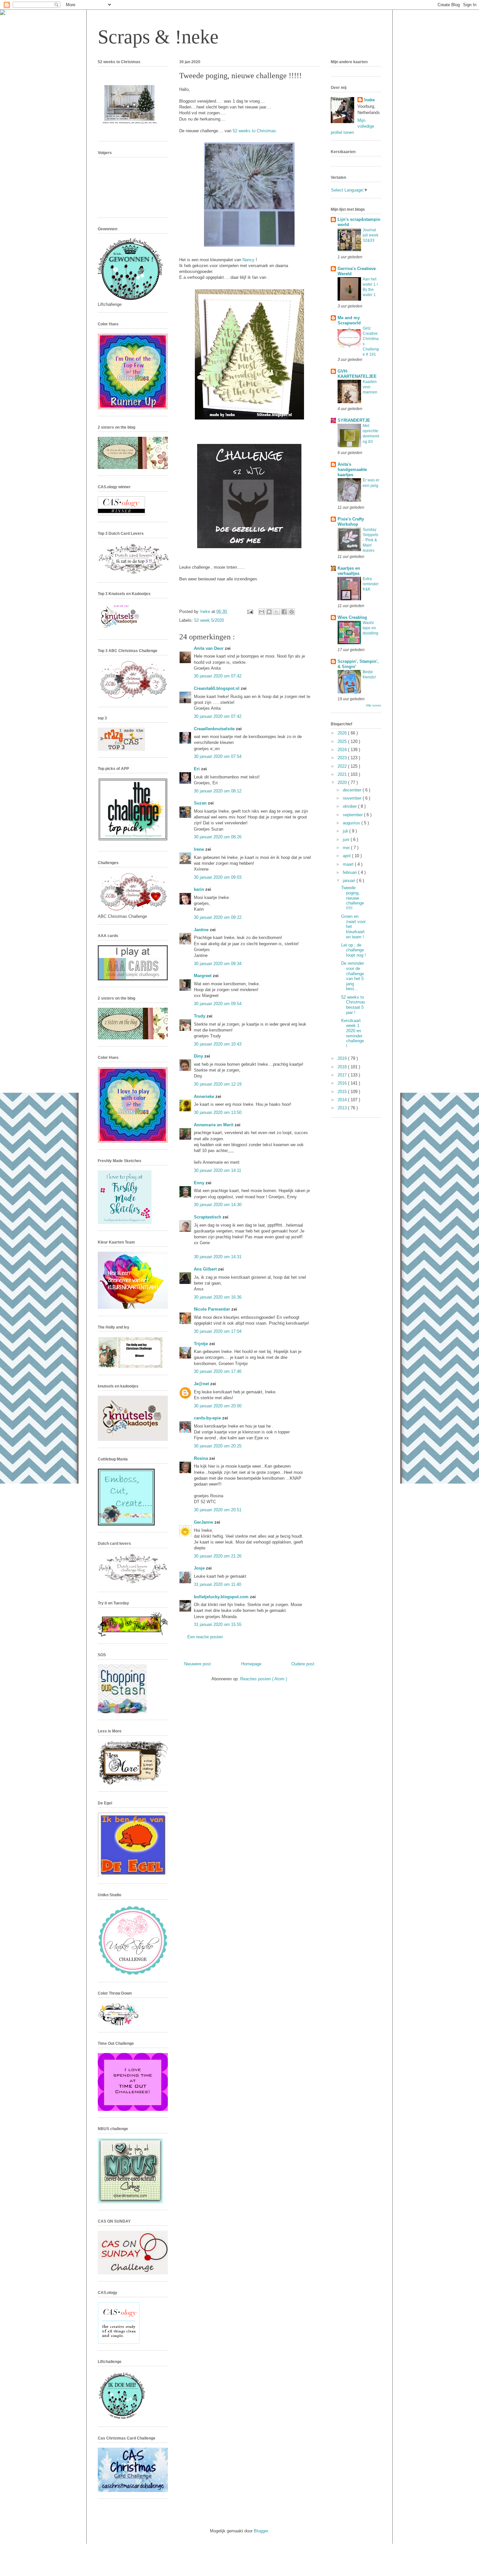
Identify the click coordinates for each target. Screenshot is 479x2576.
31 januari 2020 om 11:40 (218, 1584)
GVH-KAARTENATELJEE (357, 374)
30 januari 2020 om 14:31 (218, 1257)
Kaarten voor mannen (370, 387)
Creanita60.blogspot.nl (217, 688)
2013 (343, 1108)
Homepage (251, 1664)
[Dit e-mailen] (262, 612)
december (353, 790)
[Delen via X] (277, 612)
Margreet (203, 976)
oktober (350, 806)
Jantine (202, 930)
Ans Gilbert (206, 1269)
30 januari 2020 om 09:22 (218, 917)
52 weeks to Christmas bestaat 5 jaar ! (353, 1005)
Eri (197, 769)
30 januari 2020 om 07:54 (218, 756)
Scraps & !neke (158, 37)
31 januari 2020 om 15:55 (218, 1624)
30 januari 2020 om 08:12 (218, 791)
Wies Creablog (352, 617)
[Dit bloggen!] (269, 612)
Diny (199, 1056)
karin (200, 889)
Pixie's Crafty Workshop (351, 522)
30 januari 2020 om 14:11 (218, 1170)
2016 (343, 1083)
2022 (343, 766)
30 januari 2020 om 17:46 (218, 1371)
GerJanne (204, 1522)
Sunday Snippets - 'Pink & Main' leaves (370, 540)
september (353, 815)
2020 (343, 783)
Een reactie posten (205, 1637)
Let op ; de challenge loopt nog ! (354, 950)
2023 (343, 758)
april (347, 856)
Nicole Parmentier (213, 1309)
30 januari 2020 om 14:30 (218, 1205)
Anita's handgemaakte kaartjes (352, 470)
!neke (369, 100)
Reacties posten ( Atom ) (264, 1679)
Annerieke (205, 1096)
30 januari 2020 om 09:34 (218, 964)
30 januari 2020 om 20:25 (218, 1446)
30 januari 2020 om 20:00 (218, 1406)
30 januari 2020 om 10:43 (218, 1044)
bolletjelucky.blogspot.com (222, 1597)
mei (347, 848)
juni (347, 840)
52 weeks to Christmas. (255, 131)
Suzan (201, 803)
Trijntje (202, 1344)
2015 (343, 1092)
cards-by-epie (208, 1418)
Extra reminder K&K (371, 584)
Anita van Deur (209, 648)
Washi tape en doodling (370, 628)
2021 (343, 774)
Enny (200, 1183)
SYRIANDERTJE (354, 420)
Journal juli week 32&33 (370, 235)
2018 (343, 1067)
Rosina (202, 1458)
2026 (343, 733)
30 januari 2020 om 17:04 (218, 1331)
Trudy (200, 1016)
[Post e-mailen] (250, 612)
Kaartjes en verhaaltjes (349, 571)
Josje (200, 1568)
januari (350, 881)
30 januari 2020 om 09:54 (218, 1004)
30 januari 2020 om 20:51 (218, 1510)
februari (350, 872)
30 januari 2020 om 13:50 (218, 1112)
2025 (343, 741)
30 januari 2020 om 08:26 (218, 837)
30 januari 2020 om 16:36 (218, 1297)
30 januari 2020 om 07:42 (218, 676)
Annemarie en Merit (214, 1125)
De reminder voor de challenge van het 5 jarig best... (353, 976)
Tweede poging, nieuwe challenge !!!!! (353, 898)
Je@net (202, 1384)
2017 (343, 1075)
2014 (343, 1100)
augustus (352, 823)
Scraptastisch (208, 1217)
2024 (343, 750)
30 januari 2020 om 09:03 (218, 877)
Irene (200, 849)
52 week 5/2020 (209, 620)
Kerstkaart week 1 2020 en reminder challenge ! (353, 1033)
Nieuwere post (197, 1664)
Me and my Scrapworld (349, 320)
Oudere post (303, 1664)
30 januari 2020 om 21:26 (218, 1556)
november (353, 798)
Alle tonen (374, 705)
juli (346, 831)
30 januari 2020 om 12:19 (218, 1084)
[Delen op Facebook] (284, 612)
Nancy (249, 260)
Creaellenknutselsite (215, 729)
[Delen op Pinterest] (292, 612)
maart (349, 864)
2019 (343, 1058)
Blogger (261, 2531)
